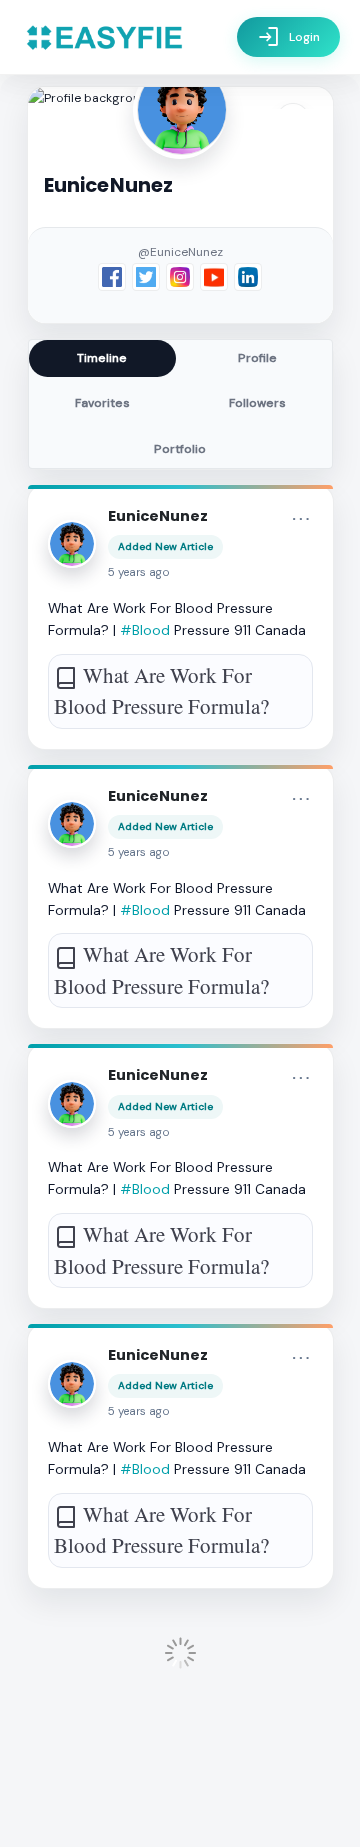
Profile (257, 358)
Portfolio (180, 449)
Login (288, 37)
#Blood (145, 630)
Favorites (102, 403)
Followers (257, 403)
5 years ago (139, 572)
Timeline (102, 358)
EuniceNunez (158, 516)
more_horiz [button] (301, 519)
